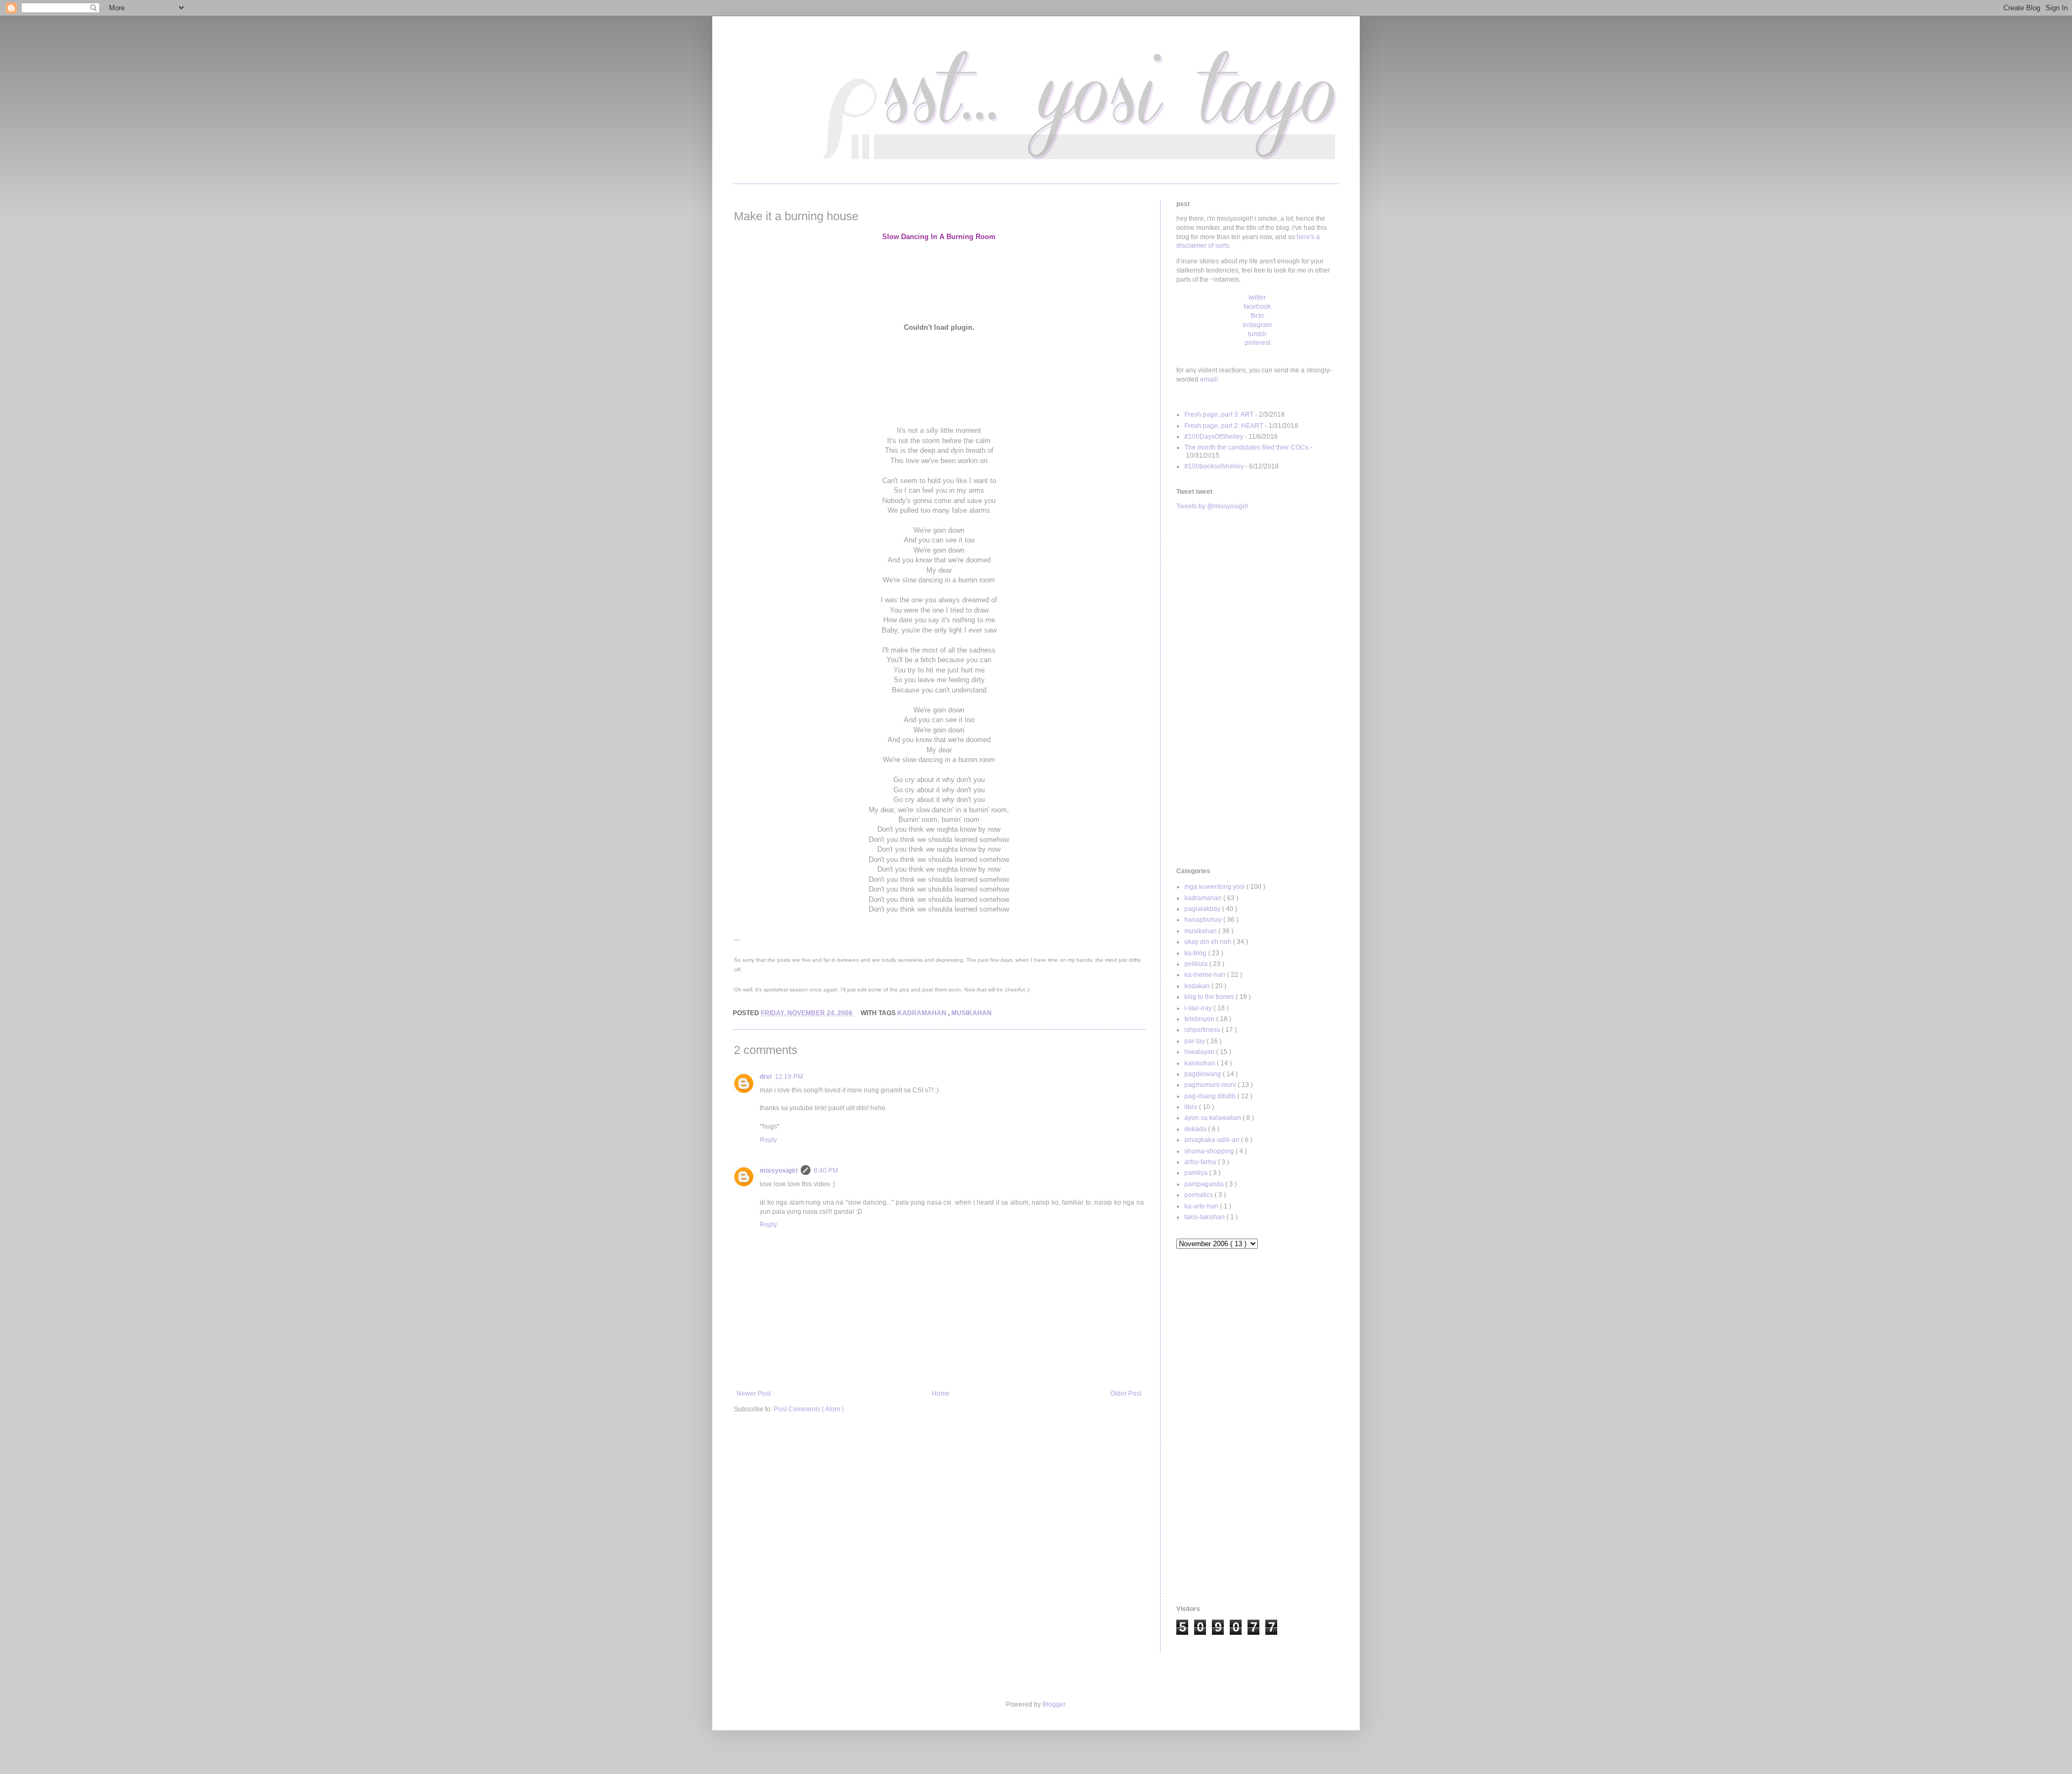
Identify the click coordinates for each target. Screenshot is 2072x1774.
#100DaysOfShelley (1214, 437)
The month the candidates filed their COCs (1246, 447)
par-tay (1195, 1041)
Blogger (1054, 1704)
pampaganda (1205, 1184)
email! (1209, 379)
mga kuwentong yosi (1215, 887)
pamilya (1197, 1173)
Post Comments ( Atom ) (809, 1409)
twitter (1257, 297)
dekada (1196, 1129)
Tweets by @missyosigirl (1212, 506)
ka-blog (1196, 953)
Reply (768, 1140)
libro (1192, 1107)
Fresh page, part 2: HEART (1224, 426)
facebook (1257, 307)
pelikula (1197, 964)
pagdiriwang (1204, 1074)
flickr (1257, 316)
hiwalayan (1200, 1052)
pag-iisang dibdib (1211, 1096)
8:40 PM (826, 1171)
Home (941, 1394)
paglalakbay (1203, 909)
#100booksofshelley (1214, 466)
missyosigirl (779, 1171)
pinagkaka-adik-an (1213, 1140)
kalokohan (1201, 1063)
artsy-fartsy (1201, 1162)
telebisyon (1200, 1019)
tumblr (1257, 334)
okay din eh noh (1209, 942)
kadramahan (923, 1013)
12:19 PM (789, 1077)
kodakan (1198, 986)
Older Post (1126, 1394)
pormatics (1199, 1195)
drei (766, 1077)
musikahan (972, 1013)
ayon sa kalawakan (1214, 1118)
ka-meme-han (1206, 975)
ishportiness (1203, 1030)
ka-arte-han (1202, 1206)
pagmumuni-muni (1211, 1085)
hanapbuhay (1204, 920)
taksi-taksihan (1205, 1217)
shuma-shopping (1210, 1151)
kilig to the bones (1210, 997)
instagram (1257, 325)
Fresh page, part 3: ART (1219, 414)
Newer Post (754, 1394)
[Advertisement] (1257, 689)
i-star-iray (1199, 1008)
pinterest (1257, 343)
